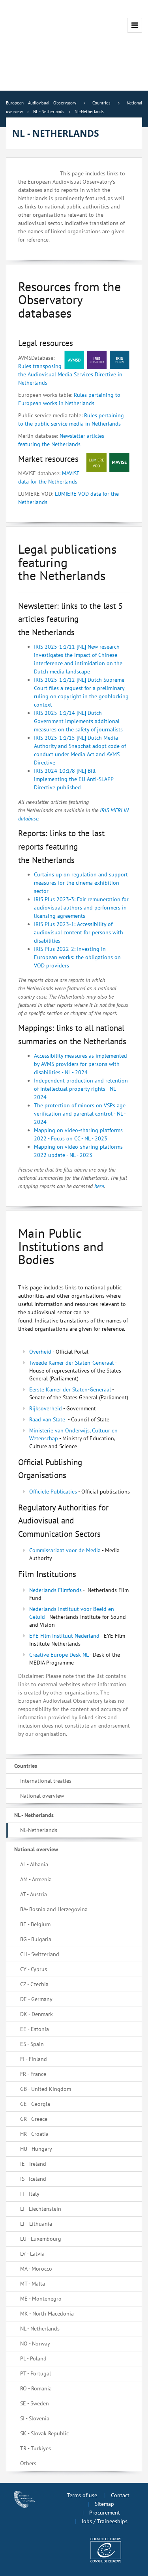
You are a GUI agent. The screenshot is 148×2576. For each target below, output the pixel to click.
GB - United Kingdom (46, 2089)
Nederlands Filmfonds (55, 1590)
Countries (26, 1766)
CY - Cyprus (34, 1969)
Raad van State (47, 1419)
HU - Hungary (36, 2149)
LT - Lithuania (36, 2224)
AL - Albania (34, 1864)
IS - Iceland (33, 2179)
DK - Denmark (37, 2014)
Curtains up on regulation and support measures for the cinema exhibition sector (81, 883)
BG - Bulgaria (36, 1939)
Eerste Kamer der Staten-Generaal (70, 1389)
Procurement (105, 2513)
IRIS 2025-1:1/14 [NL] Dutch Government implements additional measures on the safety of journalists (79, 721)
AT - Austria (34, 1894)
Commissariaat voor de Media (65, 1550)
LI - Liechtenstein (41, 2209)
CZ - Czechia (34, 1984)
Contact (120, 2495)
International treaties (46, 1781)
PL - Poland (33, 2358)
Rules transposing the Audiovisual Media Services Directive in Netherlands (70, 374)
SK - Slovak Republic (44, 2433)
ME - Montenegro (41, 2299)
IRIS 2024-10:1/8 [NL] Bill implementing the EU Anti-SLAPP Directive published (74, 779)
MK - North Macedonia (47, 2314)
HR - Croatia (34, 2134)
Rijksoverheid (46, 1408)
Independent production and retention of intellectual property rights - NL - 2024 (81, 1089)
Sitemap (104, 2504)
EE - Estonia (35, 2029)
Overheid (40, 1352)
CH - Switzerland (40, 1954)
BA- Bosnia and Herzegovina (54, 1909)
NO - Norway (35, 2344)
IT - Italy (30, 2194)
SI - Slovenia (35, 2418)
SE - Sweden (35, 2403)
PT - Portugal (36, 2373)
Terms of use (82, 2495)
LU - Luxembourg (41, 2239)
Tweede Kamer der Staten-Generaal (71, 1363)
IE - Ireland (33, 2164)
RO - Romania (36, 2388)
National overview (42, 1796)
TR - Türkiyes (36, 2448)
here (99, 1186)
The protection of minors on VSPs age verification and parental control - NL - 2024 (80, 1114)
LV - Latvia (32, 2254)
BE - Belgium (35, 1924)
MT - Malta (33, 2284)
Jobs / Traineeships (105, 2521)
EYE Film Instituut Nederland (64, 1636)
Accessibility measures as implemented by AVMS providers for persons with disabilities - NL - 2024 (81, 1064)
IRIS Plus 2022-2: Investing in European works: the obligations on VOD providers (77, 957)
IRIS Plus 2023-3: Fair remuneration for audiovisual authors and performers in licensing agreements (81, 908)
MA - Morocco (36, 2269)
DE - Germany (36, 1999)
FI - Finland (34, 2059)
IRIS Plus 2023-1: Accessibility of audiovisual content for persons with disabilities (79, 932)
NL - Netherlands (34, 1815)
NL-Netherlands (39, 1830)
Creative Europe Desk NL (59, 1655)
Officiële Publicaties (53, 1492)
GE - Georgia (35, 2104)
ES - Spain (32, 2044)
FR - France (33, 2074)
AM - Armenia (36, 1879)
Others (28, 2463)
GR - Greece (34, 2119)
